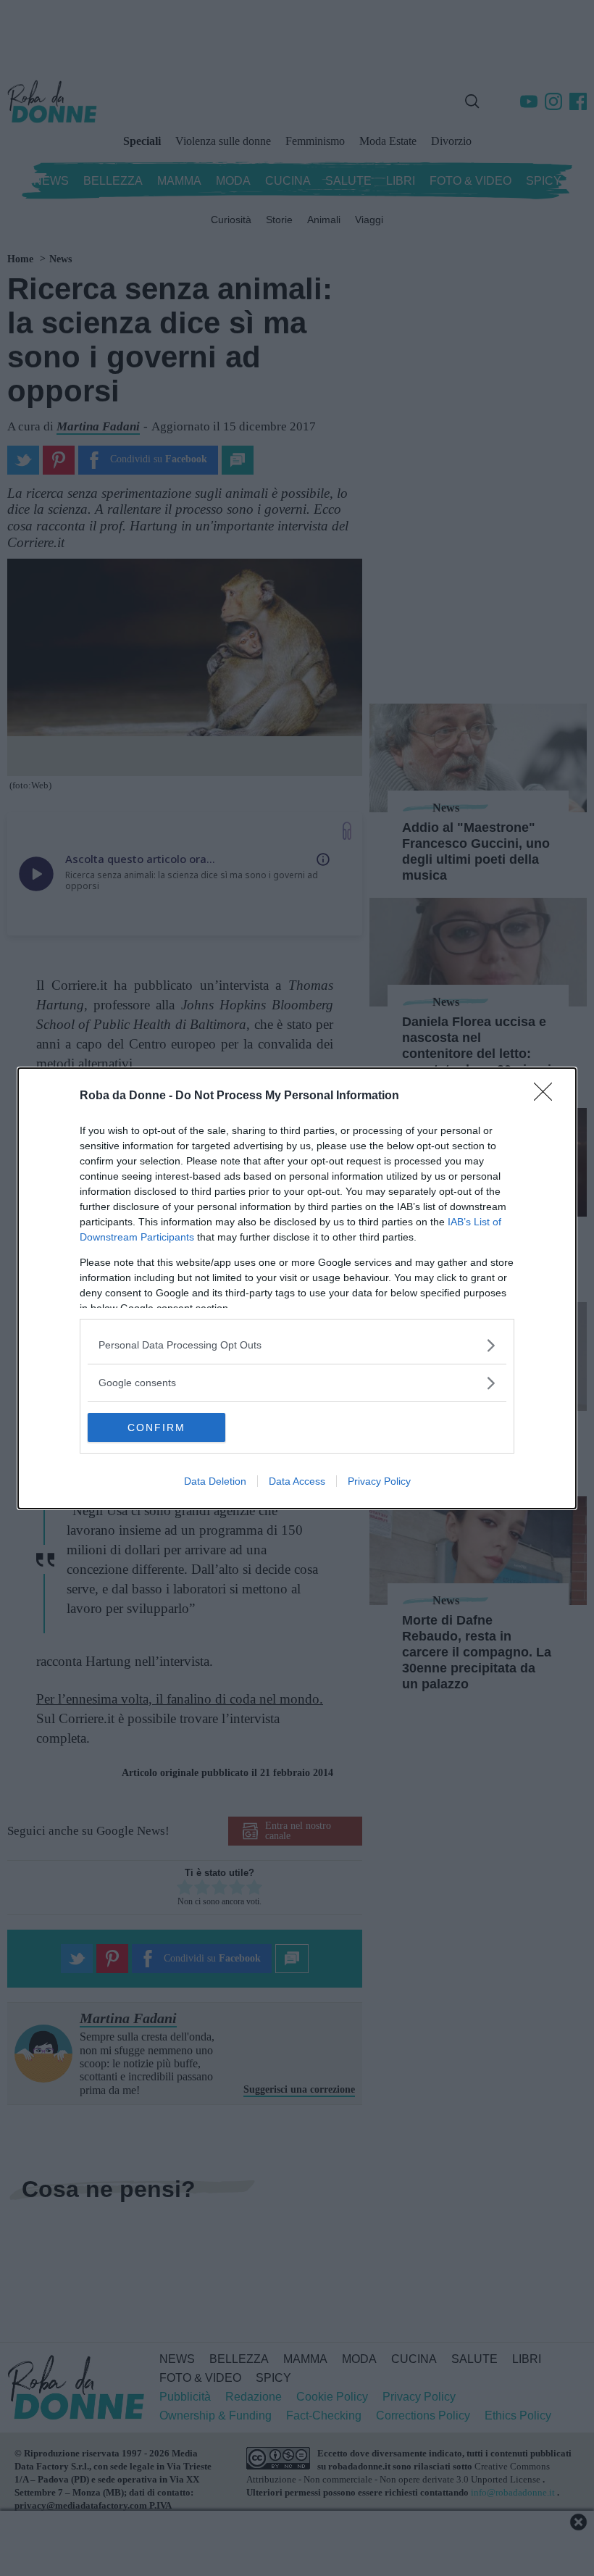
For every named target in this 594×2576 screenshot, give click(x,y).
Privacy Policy (379, 1481)
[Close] (548, 1096)
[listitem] (297, 1345)
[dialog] (297, 1288)
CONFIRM (156, 1427)
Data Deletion (215, 1481)
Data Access (297, 1481)
